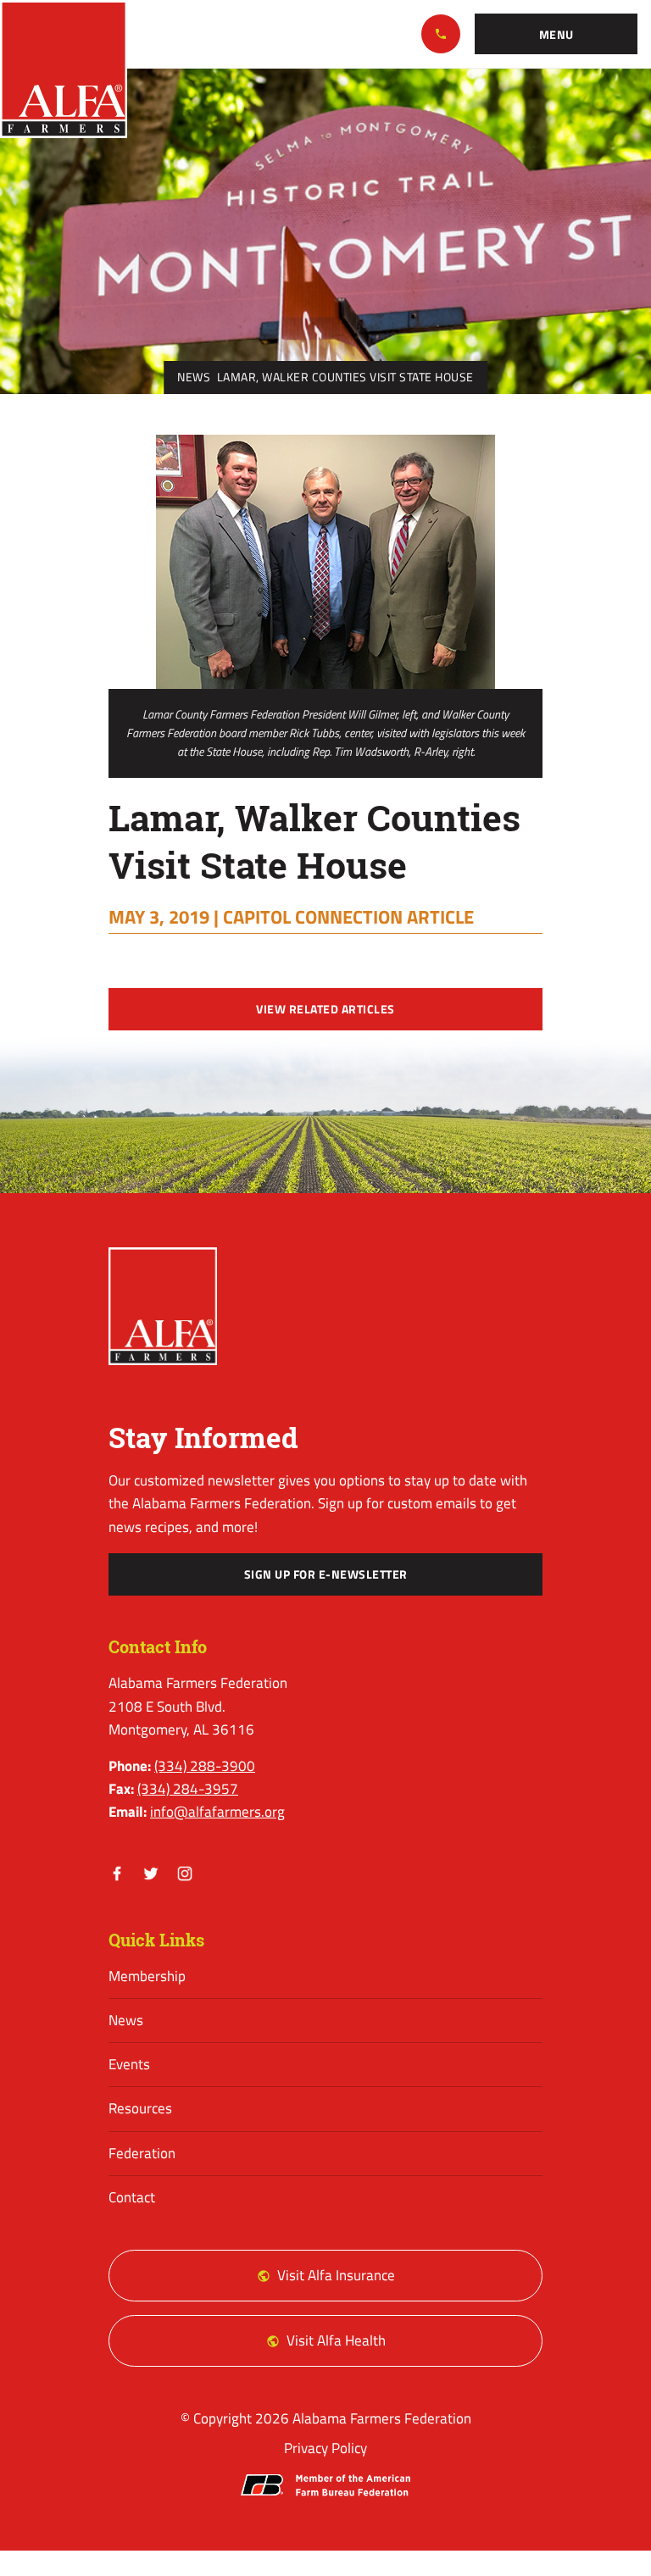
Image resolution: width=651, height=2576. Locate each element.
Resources (140, 2108)
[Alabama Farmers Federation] (163, 1306)
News (194, 377)
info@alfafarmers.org (217, 1812)
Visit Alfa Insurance (336, 2275)
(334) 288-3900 (441, 34)
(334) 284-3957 (188, 1789)
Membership (147, 1976)
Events (129, 2064)
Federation (142, 2153)
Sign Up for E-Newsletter (326, 1574)
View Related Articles (325, 1009)
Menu (556, 35)
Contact (132, 2197)
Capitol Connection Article (348, 917)
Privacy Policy (325, 2448)
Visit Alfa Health (336, 2340)
